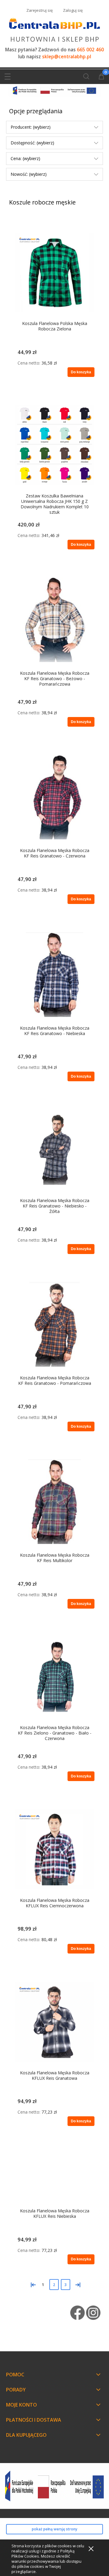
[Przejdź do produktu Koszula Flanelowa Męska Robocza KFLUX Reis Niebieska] (54, 2177)
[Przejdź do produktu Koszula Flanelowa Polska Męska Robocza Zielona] (54, 272)
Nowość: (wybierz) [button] (29, 174)
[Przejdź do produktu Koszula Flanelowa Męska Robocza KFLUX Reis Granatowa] (54, 2022)
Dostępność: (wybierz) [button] (32, 143)
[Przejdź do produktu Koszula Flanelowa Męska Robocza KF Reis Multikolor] (54, 1502)
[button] (8, 75)
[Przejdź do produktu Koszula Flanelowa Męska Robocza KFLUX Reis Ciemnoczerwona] (54, 1849)
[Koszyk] (101, 77)
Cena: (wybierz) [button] (25, 158)
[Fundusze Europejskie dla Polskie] (54, 90)
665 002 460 (90, 50)
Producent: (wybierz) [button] (31, 127)
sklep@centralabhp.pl (67, 57)
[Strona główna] (54, 29)
